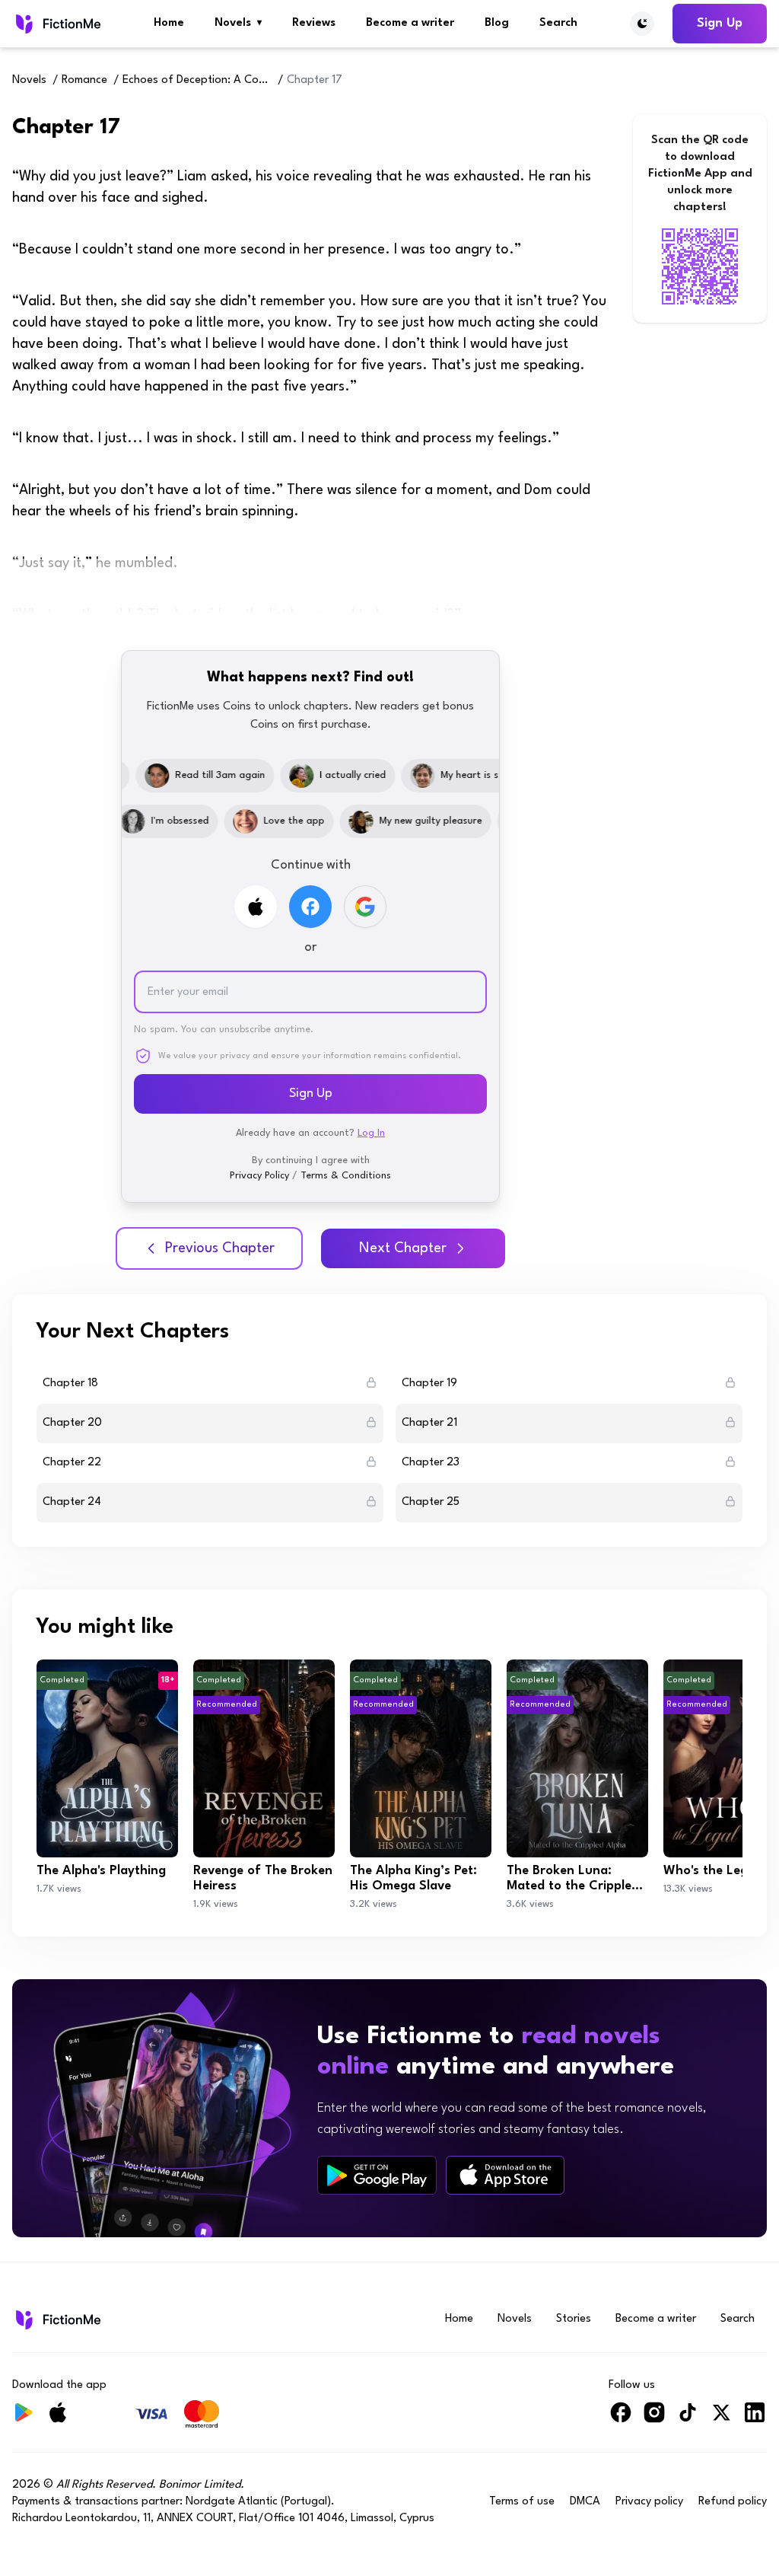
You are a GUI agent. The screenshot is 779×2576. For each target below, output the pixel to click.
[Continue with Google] (365, 907)
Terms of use (522, 2502)
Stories (574, 2319)
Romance (84, 80)
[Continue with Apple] (256, 907)
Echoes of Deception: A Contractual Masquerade (199, 80)
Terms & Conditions (346, 1176)
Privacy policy (649, 2502)
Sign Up (720, 23)
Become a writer (410, 23)
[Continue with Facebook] (310, 907)
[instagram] (654, 2419)
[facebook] (621, 2419)
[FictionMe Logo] (57, 2319)
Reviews (314, 23)
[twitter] (721, 2419)
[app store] (505, 2175)
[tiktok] (688, 2419)
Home (169, 23)
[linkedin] (755, 2419)
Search (558, 23)
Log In (371, 1133)
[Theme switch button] (642, 24)
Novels (238, 23)
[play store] (377, 2176)
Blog (497, 23)
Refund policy (733, 2502)
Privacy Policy (259, 1176)
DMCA (585, 2502)
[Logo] (57, 24)
